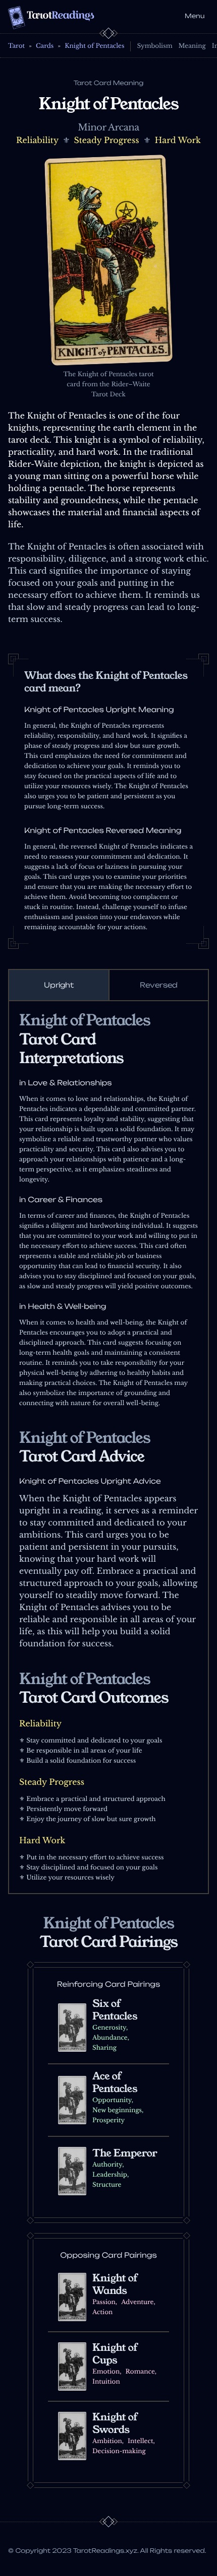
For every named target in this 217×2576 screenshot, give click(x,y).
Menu (195, 16)
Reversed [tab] (159, 985)
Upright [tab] (59, 985)
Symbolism (154, 46)
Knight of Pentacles (94, 46)
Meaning (192, 46)
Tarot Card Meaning (109, 83)
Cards (45, 46)
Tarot (16, 46)
